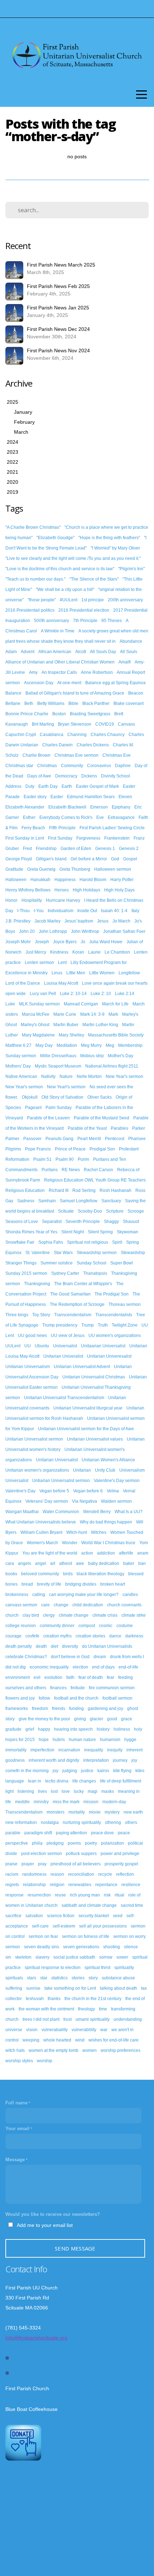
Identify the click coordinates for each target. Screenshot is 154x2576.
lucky (79, 1791)
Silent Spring (100, 1232)
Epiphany (121, 807)
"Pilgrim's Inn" (131, 569)
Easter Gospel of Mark (97, 786)
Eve (100, 817)
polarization (112, 1843)
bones (11, 1584)
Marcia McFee (36, 1014)
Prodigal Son (102, 1149)
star (44, 1978)
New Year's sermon (124, 1076)
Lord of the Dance (23, 983)
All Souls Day (103, 652)
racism (12, 1874)
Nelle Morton (89, 1076)
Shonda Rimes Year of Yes (31, 1232)
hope (44, 1740)
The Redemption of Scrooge (77, 1304)
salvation (34, 1916)
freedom (40, 1709)
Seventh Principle (83, 1222)
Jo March (121, 921)
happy (44, 1729)
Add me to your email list (45, 2225)
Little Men (76, 973)
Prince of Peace (70, 1149)
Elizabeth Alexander (25, 807)
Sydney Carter (65, 1273)
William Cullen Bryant (41, 1532)
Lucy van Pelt (43, 994)
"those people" (42, 600)
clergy (49, 1615)
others (131, 1822)
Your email (17, 2129)
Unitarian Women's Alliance (108, 1460)
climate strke (134, 1615)
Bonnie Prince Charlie (27, 714)
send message (75, 2248)
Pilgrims (13, 1149)
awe (80, 1563)
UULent (13, 1346)
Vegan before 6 (88, 1491)
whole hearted (57, 2040)
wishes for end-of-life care (114, 2040)
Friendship (46, 849)
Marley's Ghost (35, 1025)
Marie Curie (65, 1014)
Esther (29, 817)
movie (95, 1812)
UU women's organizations (115, 1336)
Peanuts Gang (59, 1139)
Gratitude (14, 869)
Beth (29, 703)
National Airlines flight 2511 (112, 1066)
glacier (97, 1719)
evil (37, 1677)
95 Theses (112, 621)
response (15, 1895)
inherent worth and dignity (54, 1760)
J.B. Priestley (18, 921)
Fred (27, 849)
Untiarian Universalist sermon (61, 1481)
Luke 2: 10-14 (73, 994)
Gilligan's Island (51, 859)
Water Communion (61, 1512)
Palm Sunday (59, 1108)
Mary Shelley (71, 1035)
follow (44, 1698)
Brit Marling (43, 724)
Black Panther (96, 703)
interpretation (96, 1760)
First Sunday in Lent (25, 838)
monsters (56, 1812)
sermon (13, 1947)
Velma (113, 1491)
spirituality (124, 1968)
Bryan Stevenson (75, 724)
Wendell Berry (97, 1512)
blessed (136, 1574)
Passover (32, 1139)
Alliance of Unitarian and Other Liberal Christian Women (60, 662)
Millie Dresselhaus (58, 1056)
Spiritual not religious (88, 1242)
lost (54, 1791)
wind (80, 2040)
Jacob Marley (47, 921)
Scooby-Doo (90, 1211)
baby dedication (104, 1563)
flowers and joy (20, 1698)
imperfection (42, 1750)
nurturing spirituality (82, 1822)
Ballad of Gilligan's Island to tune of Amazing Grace (75, 693)
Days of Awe (39, 776)
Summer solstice (57, 1263)
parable (13, 1833)
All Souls (129, 652)
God (115, 859)
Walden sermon (116, 1501)
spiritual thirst (97, 1968)
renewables (80, 1885)
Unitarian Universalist (57, 1460)
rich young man (85, 1895)
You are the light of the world (50, 1553)
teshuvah (35, 1999)
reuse (60, 1895)
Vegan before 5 (54, 1491)
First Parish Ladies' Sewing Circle (112, 828)
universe (14, 2030)
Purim (83, 1159)
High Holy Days (119, 890)
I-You (39, 911)
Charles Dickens (93, 745)
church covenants (124, 1605)
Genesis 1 (105, 849)
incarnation (69, 1750)
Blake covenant (129, 703)
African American (55, 652)
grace (127, 1719)
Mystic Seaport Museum (58, 1066)
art (53, 1563)
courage (13, 1636)
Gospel (130, 859)
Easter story (35, 797)
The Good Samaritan (70, 1294)
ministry (41, 1802)
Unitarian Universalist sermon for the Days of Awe (86, 1429)
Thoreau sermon (125, 1304)
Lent (62, 963)
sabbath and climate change (89, 1905)
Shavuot (131, 1222)
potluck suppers (81, 1854)
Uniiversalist (65, 1346)
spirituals (14, 1978)
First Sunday (60, 838)
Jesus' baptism (79, 921)
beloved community (40, 1574)
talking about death (119, 1988)
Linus (57, 973)
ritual (119, 1895)
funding (76, 1709)
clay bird (31, 1615)
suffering (14, 1988)
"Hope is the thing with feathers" (109, 538)
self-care (40, 1926)
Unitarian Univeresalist (109, 1356)
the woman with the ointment (46, 2009)
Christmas (47, 766)
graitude (13, 1729)
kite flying (122, 1771)
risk (107, 1895)
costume (125, 1626)
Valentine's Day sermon (117, 1481)
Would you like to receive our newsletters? (53, 2214)
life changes (84, 1781)
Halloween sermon (113, 869)
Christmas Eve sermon (76, 755)
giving (80, 1719)
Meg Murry (91, 1045)
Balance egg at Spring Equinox (115, 683)
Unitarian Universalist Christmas (94, 1377)
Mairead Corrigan (81, 1004)
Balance (13, 693)
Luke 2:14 (125, 994)
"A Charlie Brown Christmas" (33, 527)
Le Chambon (117, 952)
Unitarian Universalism (28, 1367)
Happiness (65, 880)
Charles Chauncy (108, 735)
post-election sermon (42, 1854)
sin (8, 1957)
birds (68, 1574)
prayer (28, 1864)
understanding (128, 2019)
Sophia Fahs (51, 1242)
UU (28, 1346)
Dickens (89, 776)
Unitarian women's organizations (37, 1470)
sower (122, 1957)
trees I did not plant (41, 2019)
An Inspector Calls (59, 672)
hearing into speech (73, 1729)
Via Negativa (85, 1501)
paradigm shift (38, 1833)
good (112, 1719)
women (90, 2050)
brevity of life (49, 1584)
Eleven (125, 797)
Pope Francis (38, 1149)
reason (57, 1874)
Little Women (102, 973)
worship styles (19, 2061)
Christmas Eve (117, 755)
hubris (59, 1740)
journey (120, 1760)
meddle (22, 1802)
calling (39, 1595)
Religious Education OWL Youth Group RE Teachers (95, 1180)
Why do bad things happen (106, 1522)
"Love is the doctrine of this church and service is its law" (60, 569)
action (87, 1553)
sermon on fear (43, 1936)
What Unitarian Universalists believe (41, 1522)
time (103, 2009)
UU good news (32, 1336)
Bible (73, 703)
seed (118, 1916)
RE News (71, 1170)
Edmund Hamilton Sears (91, 797)
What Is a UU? (129, 1512)
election (80, 1667)
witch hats (15, 2050)
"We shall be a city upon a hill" (65, 590)
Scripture (115, 1211)
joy (56, 1771)
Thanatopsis (95, 1273)
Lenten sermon (39, 963)
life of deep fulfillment (121, 1781)
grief (30, 1729)
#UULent (69, 600)
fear (110, 1677)
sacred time (132, 1905)
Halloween (16, 880)
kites (140, 1771)
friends (59, 1709)
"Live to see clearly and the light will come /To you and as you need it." (73, 558)
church (12, 1615)
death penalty (19, 1646)
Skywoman (127, 1232)
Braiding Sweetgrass (90, 714)
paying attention (71, 1833)
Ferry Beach (33, 828)
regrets (12, 1885)
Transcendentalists (114, 1315)
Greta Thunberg (75, 869)
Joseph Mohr (18, 942)
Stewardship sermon (97, 1253)
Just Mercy (36, 952)
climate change (74, 1615)
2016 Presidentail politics (30, 610)
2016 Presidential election (84, 610)
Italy (135, 911)
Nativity (48, 1076)
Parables (119, 1128)
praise (11, 1864)
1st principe (93, 600)
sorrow (106, 1957)
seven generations (81, 1947)
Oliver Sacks (100, 1097)
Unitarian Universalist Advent (82, 1367)
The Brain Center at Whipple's (83, 1284)
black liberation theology (100, 1574)
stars (32, 1978)
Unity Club (105, 1470)
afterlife (126, 1553)
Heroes (62, 890)
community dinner (57, 1626)
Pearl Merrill (89, 1139)
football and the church (76, 1698)
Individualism (61, 911)
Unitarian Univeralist (63, 1356)
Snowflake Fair (20, 1242)
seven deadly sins (42, 1947)
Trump (88, 1325)
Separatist (52, 1222)
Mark (113, 1014)
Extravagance (121, 817)
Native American (21, 1076)
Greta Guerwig (41, 869)
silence (131, 1947)
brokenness (17, 1595)
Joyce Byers (65, 942)
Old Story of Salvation (62, 1097)
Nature (66, 1076)
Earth (67, 786)
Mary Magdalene (38, 1035)
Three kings (17, 1315)
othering (113, 1822)
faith (70, 1677)
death (41, 1646)
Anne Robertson (97, 672)
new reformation (21, 1822)
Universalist (17, 1481)
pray (42, 1864)
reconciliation (81, 1874)
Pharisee (137, 1139)
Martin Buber (66, 1025)
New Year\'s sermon (66, 1087)
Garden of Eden (76, 849)
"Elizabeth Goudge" (56, 538)
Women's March (42, 1543)
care (45, 1605)
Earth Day (48, 786)
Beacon (136, 693)
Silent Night (73, 1232)
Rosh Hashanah (115, 1190)
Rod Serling (84, 1190)
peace (124, 1833)
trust (68, 2019)
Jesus (103, 921)
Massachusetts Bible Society (116, 1035)
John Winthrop (85, 931)
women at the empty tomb (54, 2050)
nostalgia (50, 1822)
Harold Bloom (93, 880)
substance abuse (118, 1978)
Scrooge (136, 1211)
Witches (99, 1532)
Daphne (123, 766)
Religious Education (25, 1190)
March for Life (115, 1004)
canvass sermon (21, 1605)
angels (25, 1563)
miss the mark (66, 1802)
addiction (106, 1553)
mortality (77, 1812)
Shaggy (111, 1222)
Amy (33, 672)
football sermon (117, 1698)
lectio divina (57, 1781)
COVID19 (105, 724)
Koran (78, 952)
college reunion (21, 1626)
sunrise (33, 1988)
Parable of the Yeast (87, 1128)
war (104, 2030)
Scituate (66, 1211)
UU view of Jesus (68, 1336)
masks (108, 1791)
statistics (59, 1978)
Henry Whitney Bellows (28, 890)
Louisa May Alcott (61, 983)
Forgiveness (88, 838)
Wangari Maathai (22, 1512)
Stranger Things (21, 1263)
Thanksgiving (37, 1284)
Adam (11, 652)
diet (54, 1646)
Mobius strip (92, 1056)
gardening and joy (105, 1709)
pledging (55, 1843)
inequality (94, 1750)
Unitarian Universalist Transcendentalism (64, 1398)
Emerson (99, 807)
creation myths (57, 1636)
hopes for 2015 (20, 1740)
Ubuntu (42, 1346)
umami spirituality (93, 2019)
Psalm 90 (65, 1159)
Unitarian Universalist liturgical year (88, 1408)
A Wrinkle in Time (58, 631)
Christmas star (19, 766)
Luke (10, 1004)
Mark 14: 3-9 (92, 1014)
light (9, 1791)
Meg (110, 1045)
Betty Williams (51, 703)
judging (70, 1771)
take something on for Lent (70, 1988)
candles (130, 1595)
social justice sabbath (74, 1957)
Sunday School (92, 1263)
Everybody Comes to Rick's (66, 817)
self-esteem (64, 1926)
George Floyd (19, 859)
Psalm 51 (42, 1159)
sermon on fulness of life (86, 1936)
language (15, 1781)
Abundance (131, 641)
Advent (28, 652)
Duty (30, 786)
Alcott (81, 652)
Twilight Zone (125, 1325)
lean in (35, 1781)
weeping (31, 2040)
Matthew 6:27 (18, 1045)
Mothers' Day (18, 1066)
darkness (134, 1636)
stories (78, 1978)
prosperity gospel (121, 1864)
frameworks (17, 1709)
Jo (83, 942)
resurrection (39, 1895)
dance (115, 1636)
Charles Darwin (57, 745)
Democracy (66, 776)
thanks (54, 1999)
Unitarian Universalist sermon (34, 1439)
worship (45, 2061)
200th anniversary (125, 600)
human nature (82, 1740)
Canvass (126, 724)
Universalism (132, 1470)
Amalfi (125, 662)
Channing (77, 735)
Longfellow (129, 973)
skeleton (23, 1957)
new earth (133, 1812)
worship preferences (121, 2050)
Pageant (33, 1108)
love (66, 1791)
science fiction (61, 1916)
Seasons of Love (22, 1222)
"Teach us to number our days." (35, 579)
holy (138, 1729)
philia (37, 1843)
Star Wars (63, 1253)
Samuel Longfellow (79, 1201)
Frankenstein (117, 838)
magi (93, 1791)
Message (15, 2160)
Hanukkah (40, 880)
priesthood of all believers (76, 1864)
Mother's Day (121, 1056)
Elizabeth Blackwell (67, 807)
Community (72, 766)
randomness (34, 1874)
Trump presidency (60, 1325)
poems (74, 1843)
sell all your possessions (103, 1926)
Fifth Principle (62, 828)
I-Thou (23, 911)
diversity (70, 1646)
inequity (115, 1750)
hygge (130, 1740)
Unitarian (82, 1470)
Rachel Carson (98, 1170)
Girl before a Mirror (89, 859)
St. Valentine (38, 1253)
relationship (34, 1885)
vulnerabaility (55, 2030)
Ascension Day (39, 683)
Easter (57, 797)
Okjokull (30, 1097)
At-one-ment (69, 683)
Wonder (70, 1543)
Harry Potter (122, 880)
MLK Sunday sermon (39, 1004)
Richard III (59, 1190)
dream (100, 1657)
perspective (17, 1843)
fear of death (91, 1677)
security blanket (94, 1916)
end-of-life (128, 1667)
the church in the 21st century (93, 1999)
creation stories (90, 1636)
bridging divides (81, 1584)
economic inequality (49, 1667)
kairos (103, 1771)
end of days (103, 1667)
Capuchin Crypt (21, 735)
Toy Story (41, 1315)
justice (87, 1771)
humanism (110, 1740)
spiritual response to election (53, 1968)
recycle (105, 1874)
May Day (44, 1045)
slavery (42, 1957)
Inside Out (87, 911)
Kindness (59, 952)
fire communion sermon (112, 1688)
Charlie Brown (37, 755)
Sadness (26, 1201)
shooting (112, 1947)
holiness (122, 1729)
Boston (59, 714)
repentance (106, 1885)
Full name (16, 2103)
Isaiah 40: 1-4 (114, 911)
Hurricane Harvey (63, 900)
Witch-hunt (77, 1532)
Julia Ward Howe (106, 942)
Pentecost (115, 1139)
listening (26, 1791)
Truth (103, 1325)
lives (42, 1791)
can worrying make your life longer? (84, 1595)
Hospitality (32, 900)
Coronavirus (99, 766)
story (93, 1978)
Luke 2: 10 (101, 994)
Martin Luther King (100, 1025)
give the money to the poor (44, 1719)
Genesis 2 (129, 849)
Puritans (50, 1170)
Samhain (47, 1201)
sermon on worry (129, 1936)
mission (91, 1802)
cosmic (106, 1626)
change (61, 1605)
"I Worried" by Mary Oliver (115, 548)
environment (18, 1677)
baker (129, 1563)
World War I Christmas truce (108, 1543)
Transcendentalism (73, 1315)
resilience (131, 1885)
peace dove (102, 1833)
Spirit (117, 1242)
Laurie (94, 952)
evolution (53, 1677)
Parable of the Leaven (48, 1118)
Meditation (67, 1045)
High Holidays (86, 890)
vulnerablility (84, 2030)
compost (87, 1626)
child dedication (88, 1605)
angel (41, 1563)
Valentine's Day (20, 1491)
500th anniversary (52, 621)
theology (86, 2009)
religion (57, 1885)
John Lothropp (53, 931)
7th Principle (85, 621)
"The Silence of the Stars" (94, 579)
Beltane (13, 703)
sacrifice (13, 1916)
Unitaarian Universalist (103, 1346)
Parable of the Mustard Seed (102, 1118)
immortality (16, 1750)
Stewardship (133, 1253)
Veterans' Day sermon (47, 1501)
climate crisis (105, 1615)
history (103, 1729)
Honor (11, 900)
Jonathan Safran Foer (124, 931)
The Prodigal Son (112, 1294)
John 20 (27, 931)
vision (32, 2030)
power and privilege (120, 1854)
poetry (91, 1843)
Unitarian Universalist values (95, 1439)
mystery (112, 1812)
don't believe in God (70, 1657)
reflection (125, 1874)
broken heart (113, 1584)
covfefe (32, 1636)
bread (27, 1584)
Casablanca (52, 735)
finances (58, 1688)
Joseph (42, 942)
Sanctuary (111, 1201)
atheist (66, 1563)
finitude (78, 1688)
